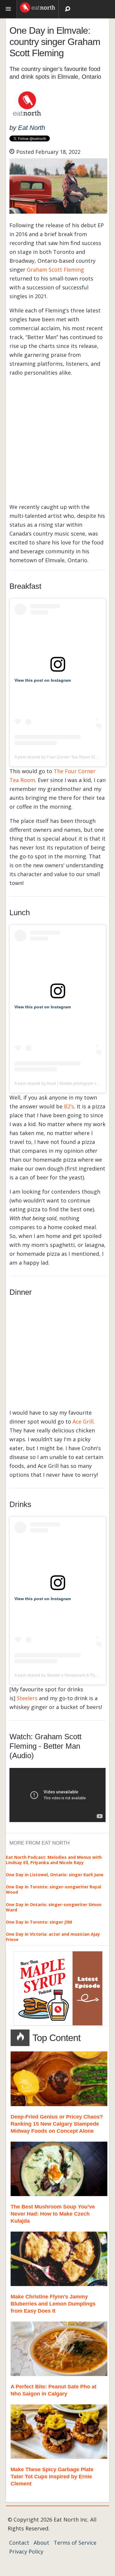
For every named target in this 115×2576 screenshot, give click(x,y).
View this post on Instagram (43, 680)
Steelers (27, 1698)
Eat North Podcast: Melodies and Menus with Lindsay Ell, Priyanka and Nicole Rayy (54, 1860)
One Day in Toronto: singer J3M (39, 1922)
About (41, 2543)
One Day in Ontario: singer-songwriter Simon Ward (54, 1907)
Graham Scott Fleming (55, 270)
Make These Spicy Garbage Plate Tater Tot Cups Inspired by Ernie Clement (52, 2477)
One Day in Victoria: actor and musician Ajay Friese (53, 1937)
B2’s (69, 1106)
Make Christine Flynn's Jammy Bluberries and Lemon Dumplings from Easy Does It (53, 2304)
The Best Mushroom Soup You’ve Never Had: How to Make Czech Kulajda (53, 2214)
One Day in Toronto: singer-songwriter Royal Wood (54, 1889)
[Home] (38, 7)
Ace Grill (83, 1421)
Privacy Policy (26, 2551)
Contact (19, 2543)
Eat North (32, 128)
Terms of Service (75, 2543)
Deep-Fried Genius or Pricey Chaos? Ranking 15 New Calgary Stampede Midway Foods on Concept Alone (57, 2124)
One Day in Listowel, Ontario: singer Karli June (55, 1875)
